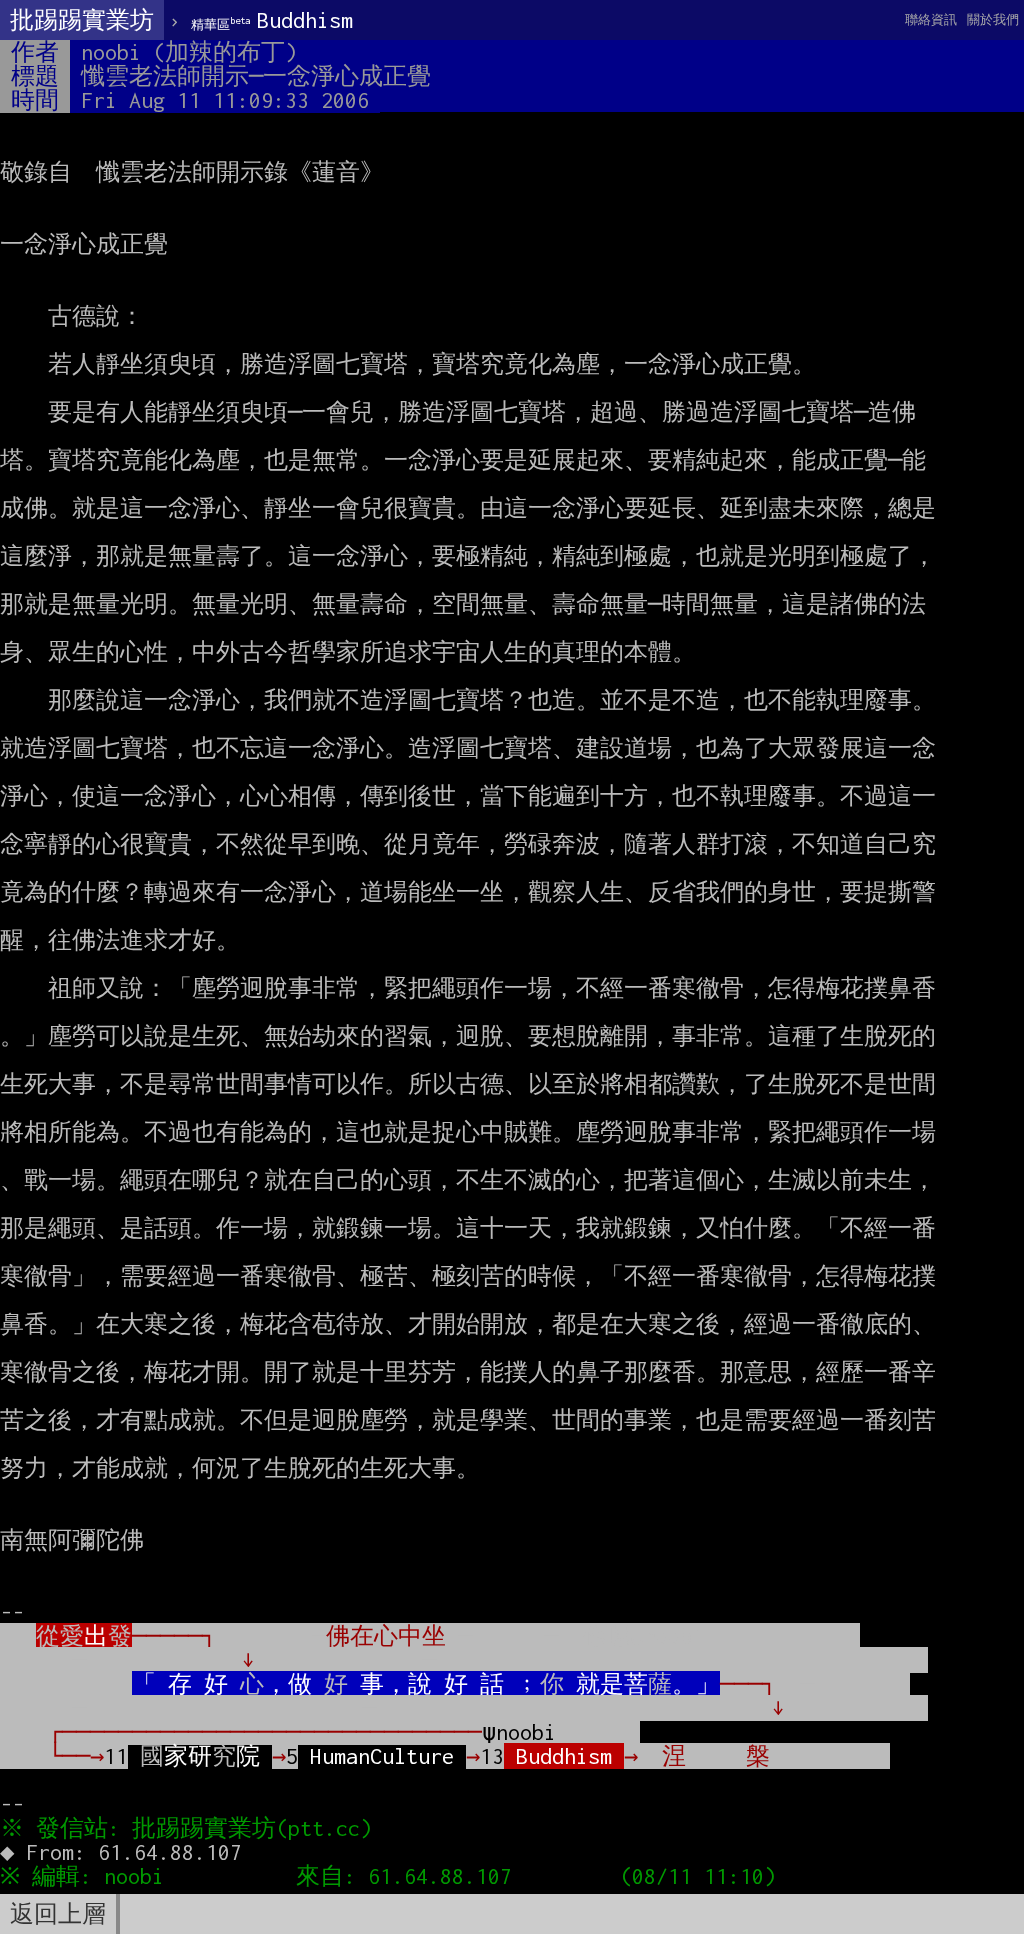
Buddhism (272, 20)
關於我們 (993, 19)
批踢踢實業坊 (82, 20)
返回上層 (58, 1914)
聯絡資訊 (931, 19)
